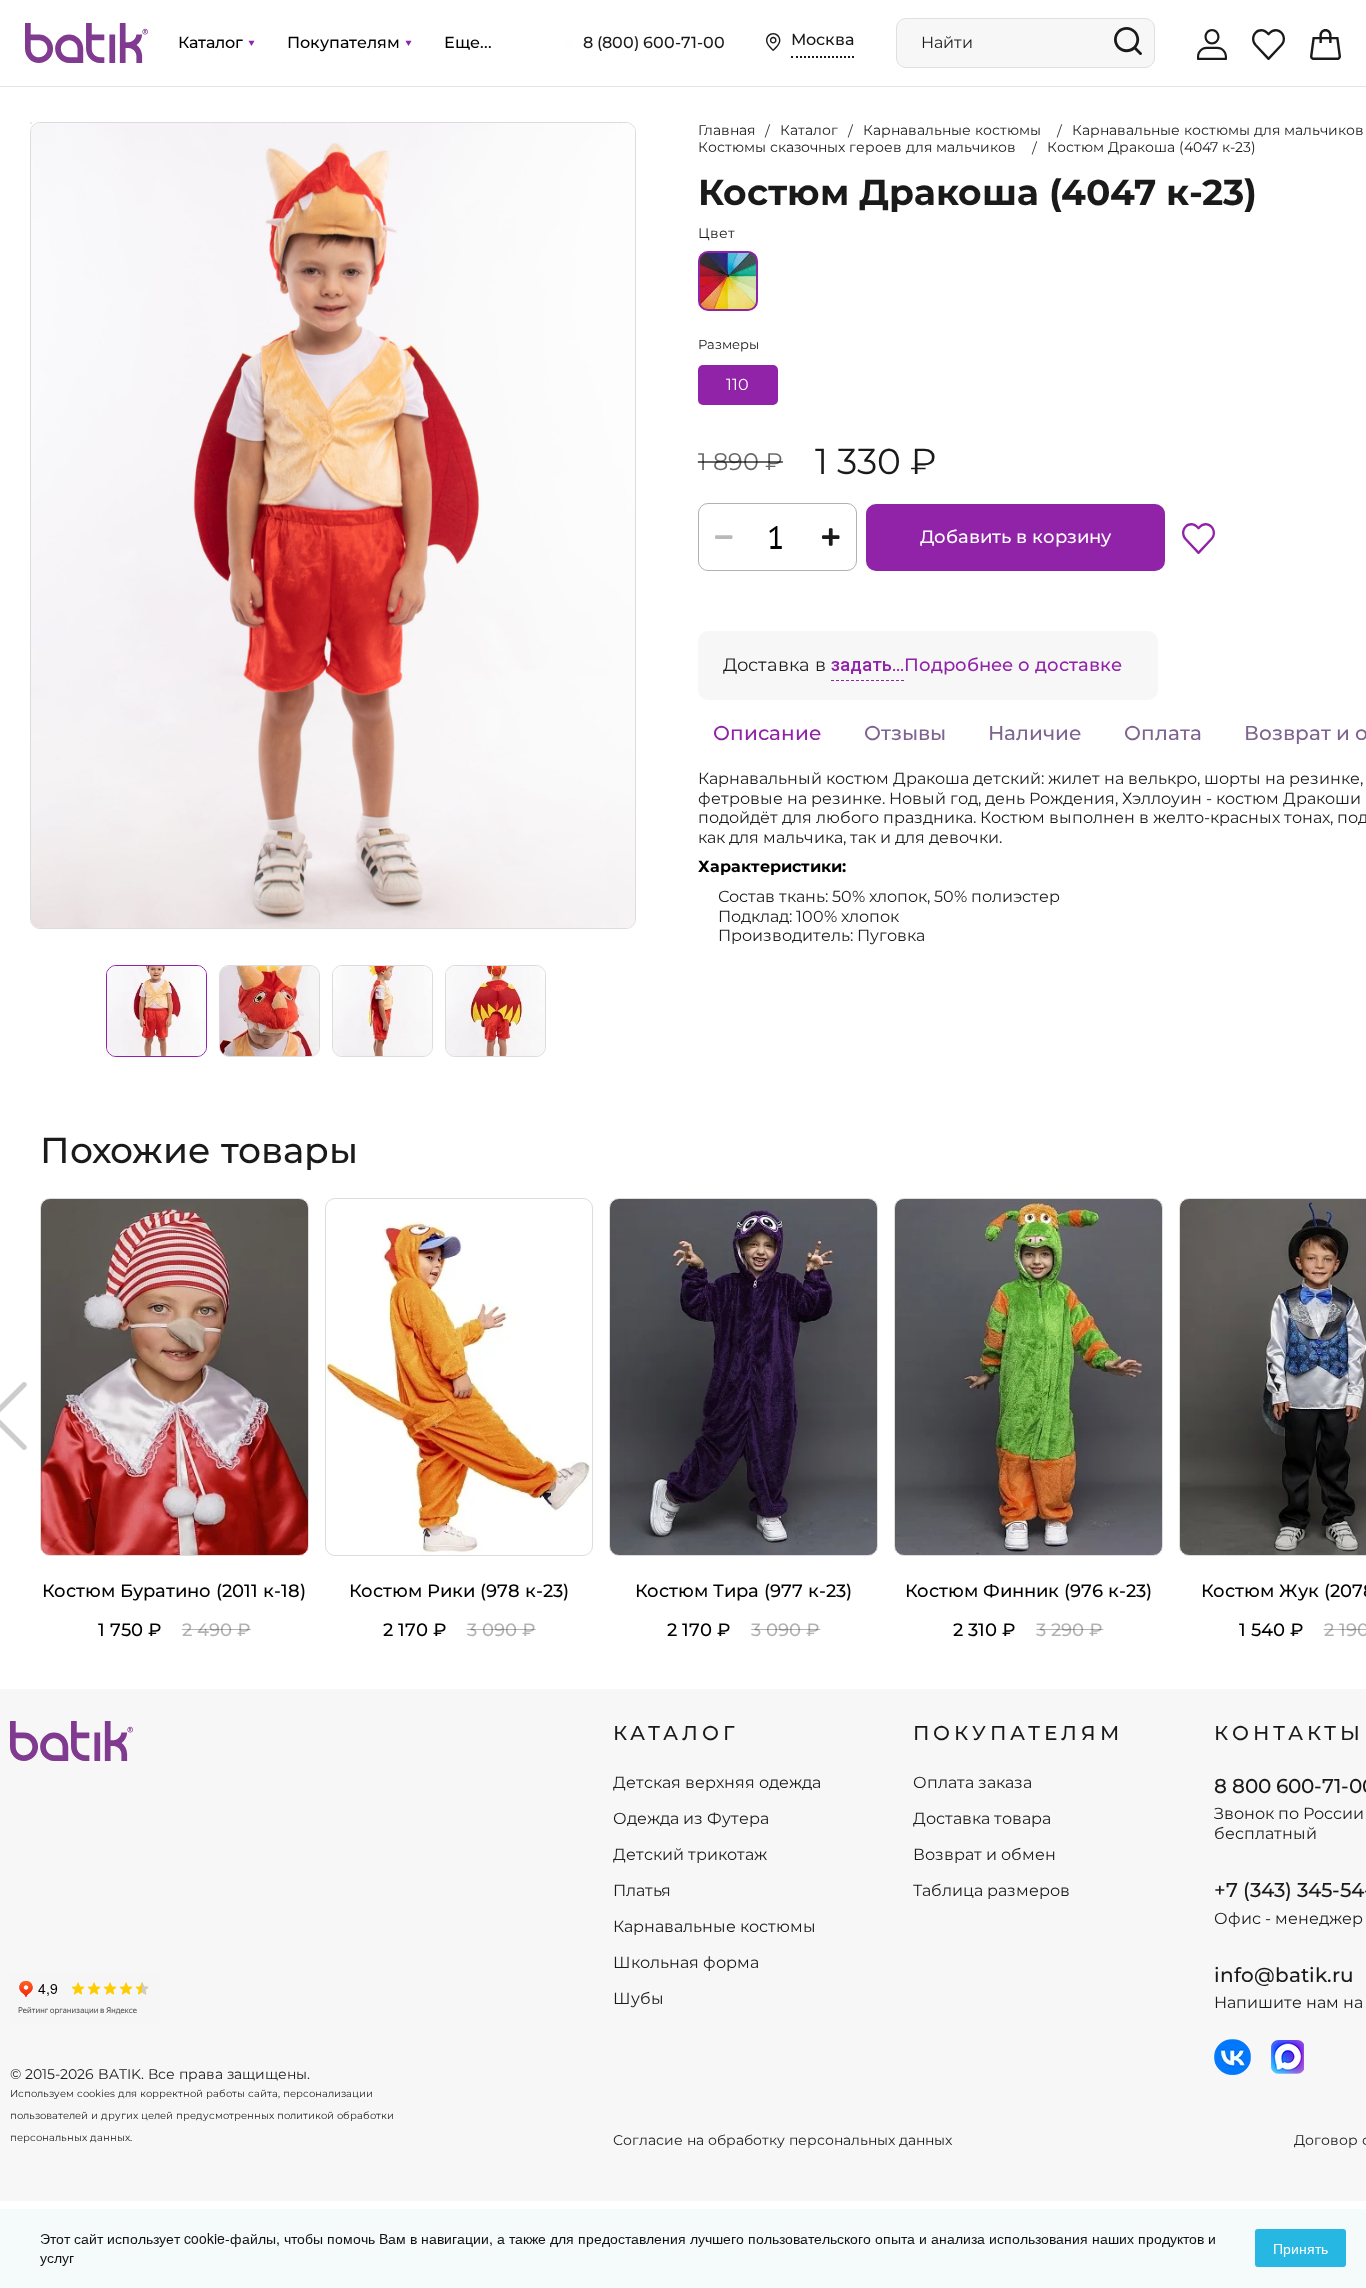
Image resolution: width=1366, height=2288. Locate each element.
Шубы (638, 1999)
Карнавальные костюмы (714, 1927)
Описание (767, 733)
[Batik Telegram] (1287, 2057)
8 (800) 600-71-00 (654, 42)
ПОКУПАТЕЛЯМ (1018, 1733)
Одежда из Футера (691, 1819)
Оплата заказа (972, 1783)
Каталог (212, 42)
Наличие (1035, 733)
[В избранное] (1198, 537)
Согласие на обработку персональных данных (782, 2140)
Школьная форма (686, 1963)
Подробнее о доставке (1013, 665)
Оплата (1163, 733)
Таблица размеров (991, 1891)
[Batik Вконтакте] (1232, 2057)
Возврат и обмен (984, 1855)
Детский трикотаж (690, 1855)
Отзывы (905, 733)
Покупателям (345, 42)
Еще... (468, 42)
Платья (642, 1891)
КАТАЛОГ (676, 1733)
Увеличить (31, 123)
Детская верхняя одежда (717, 1783)
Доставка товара (982, 1819)
